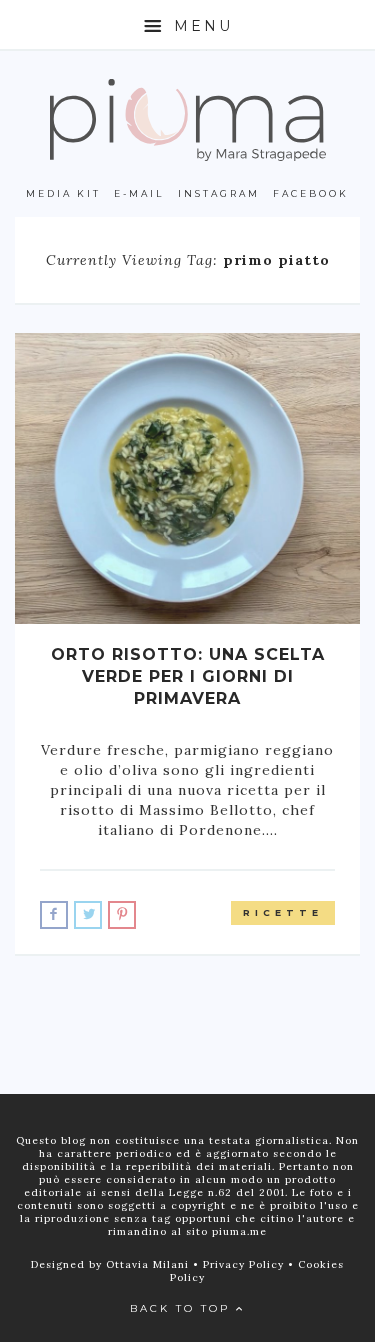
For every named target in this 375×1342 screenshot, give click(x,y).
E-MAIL (139, 193)
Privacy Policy (245, 1264)
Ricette (283, 912)
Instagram (219, 193)
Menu (200, 26)
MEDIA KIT (63, 193)
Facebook (311, 193)
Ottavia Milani (149, 1264)
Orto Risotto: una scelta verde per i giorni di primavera (188, 676)
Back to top (183, 1308)
